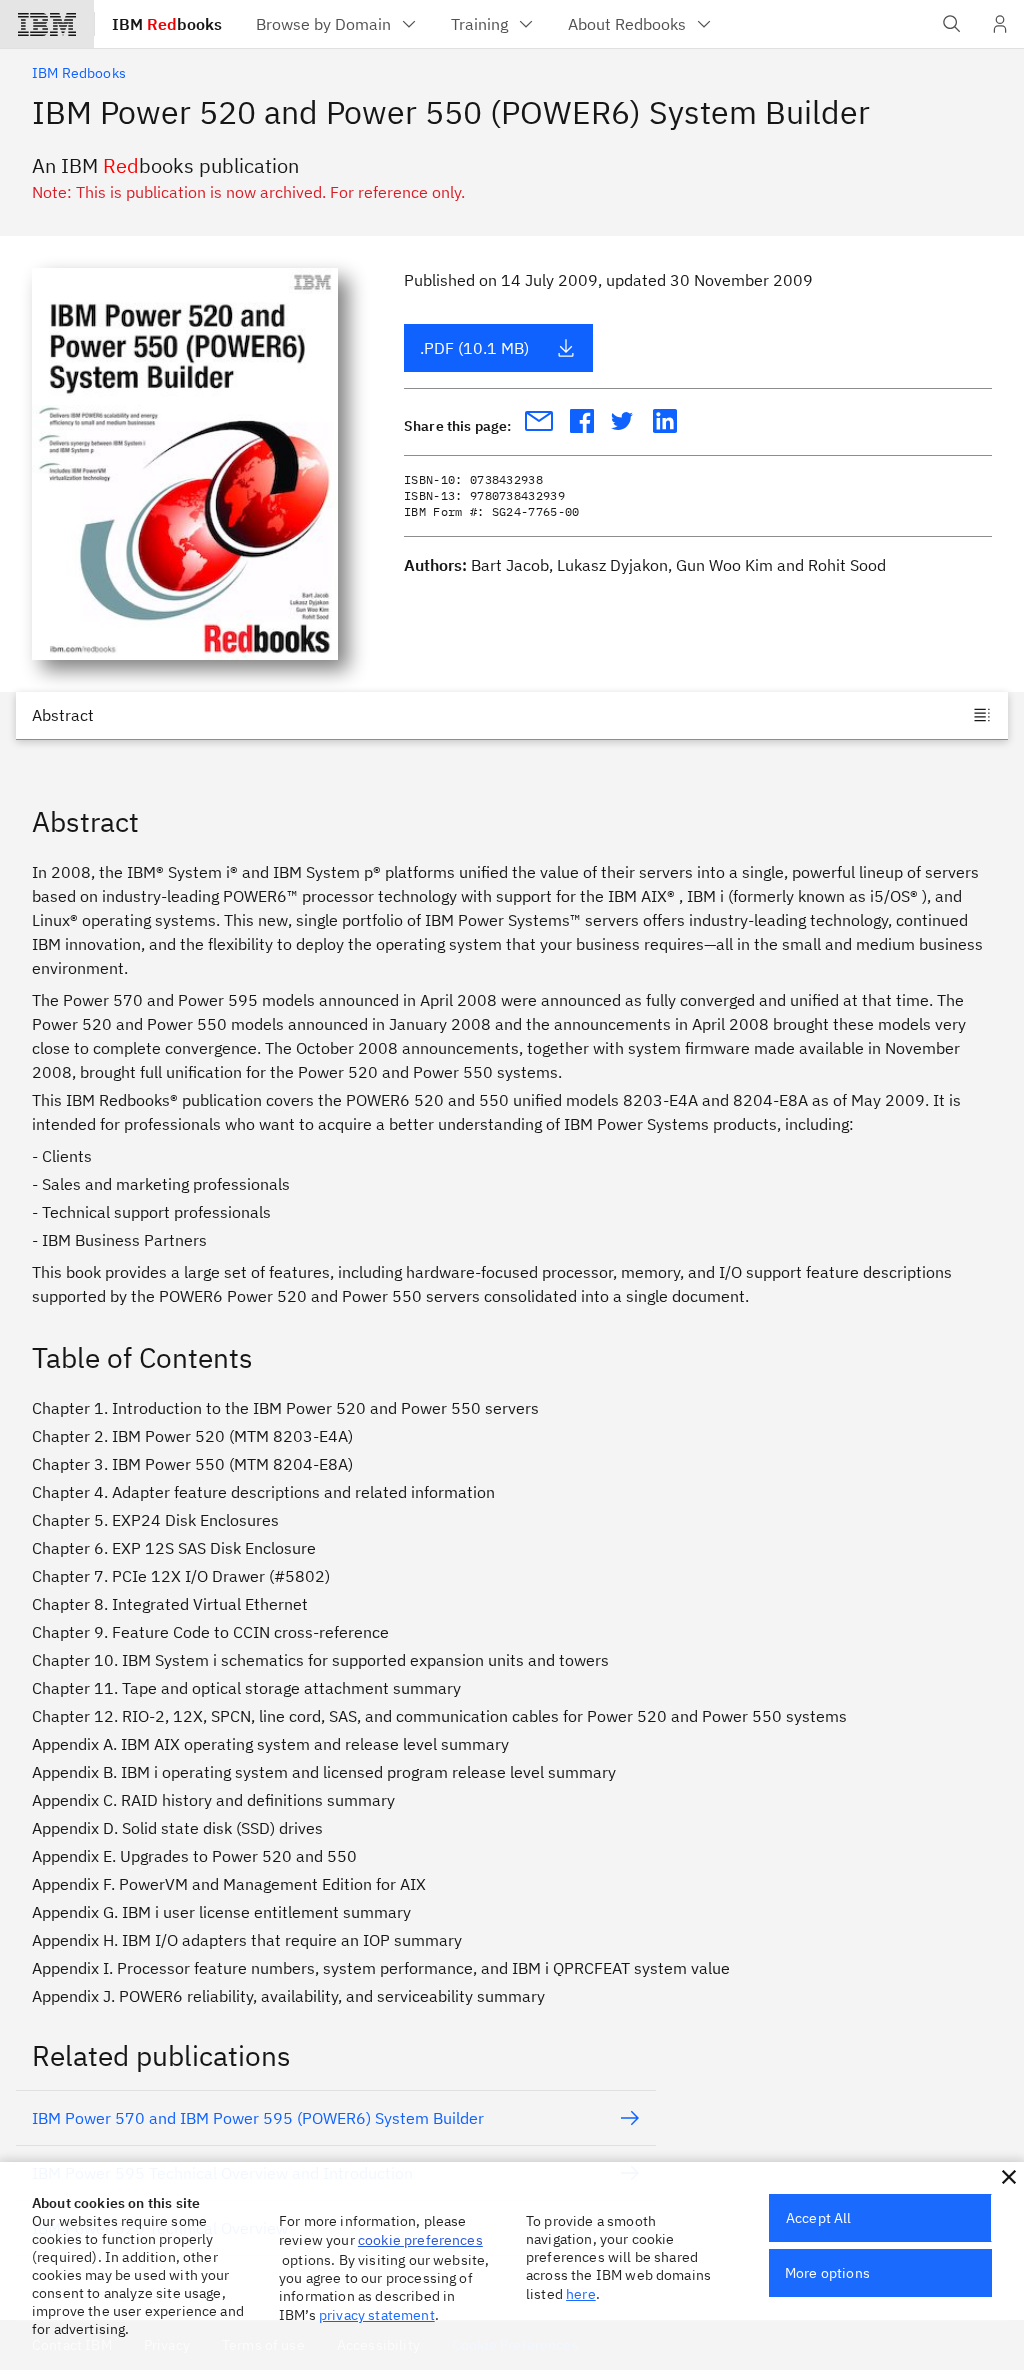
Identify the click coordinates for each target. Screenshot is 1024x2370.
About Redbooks (627, 24)
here (581, 2294)
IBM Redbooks (79, 73)
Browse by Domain (323, 24)
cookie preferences (420, 2240)
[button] (1009, 2177)
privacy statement (377, 2315)
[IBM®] (47, 24)
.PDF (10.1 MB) (474, 348)
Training (479, 24)
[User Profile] (1000, 24)
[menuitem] (337, 24)
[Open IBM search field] (952, 24)
